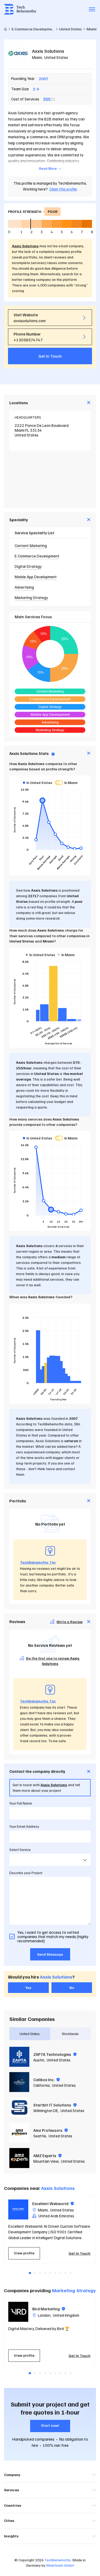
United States (56, 57)
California (41, 2085)
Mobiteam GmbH (60, 2565)
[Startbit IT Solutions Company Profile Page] (19, 2107)
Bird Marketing (46, 2309)
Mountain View (46, 2161)
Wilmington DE (46, 2110)
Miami (37, 57)
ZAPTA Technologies (53, 2054)
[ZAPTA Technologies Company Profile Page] (19, 2057)
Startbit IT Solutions (53, 2105)
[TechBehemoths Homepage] (20, 9)
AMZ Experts (45, 2156)
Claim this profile (63, 189)
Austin (39, 2060)
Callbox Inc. (44, 2080)
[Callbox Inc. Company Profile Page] (19, 2082)
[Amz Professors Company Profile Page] (19, 2133)
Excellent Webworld (51, 2203)
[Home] (5, 29)
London (44, 2315)
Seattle (40, 2136)
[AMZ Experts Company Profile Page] (19, 2158)
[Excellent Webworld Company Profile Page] (18, 2209)
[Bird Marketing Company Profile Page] (18, 2312)
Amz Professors (48, 2130)
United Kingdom (66, 2315)
